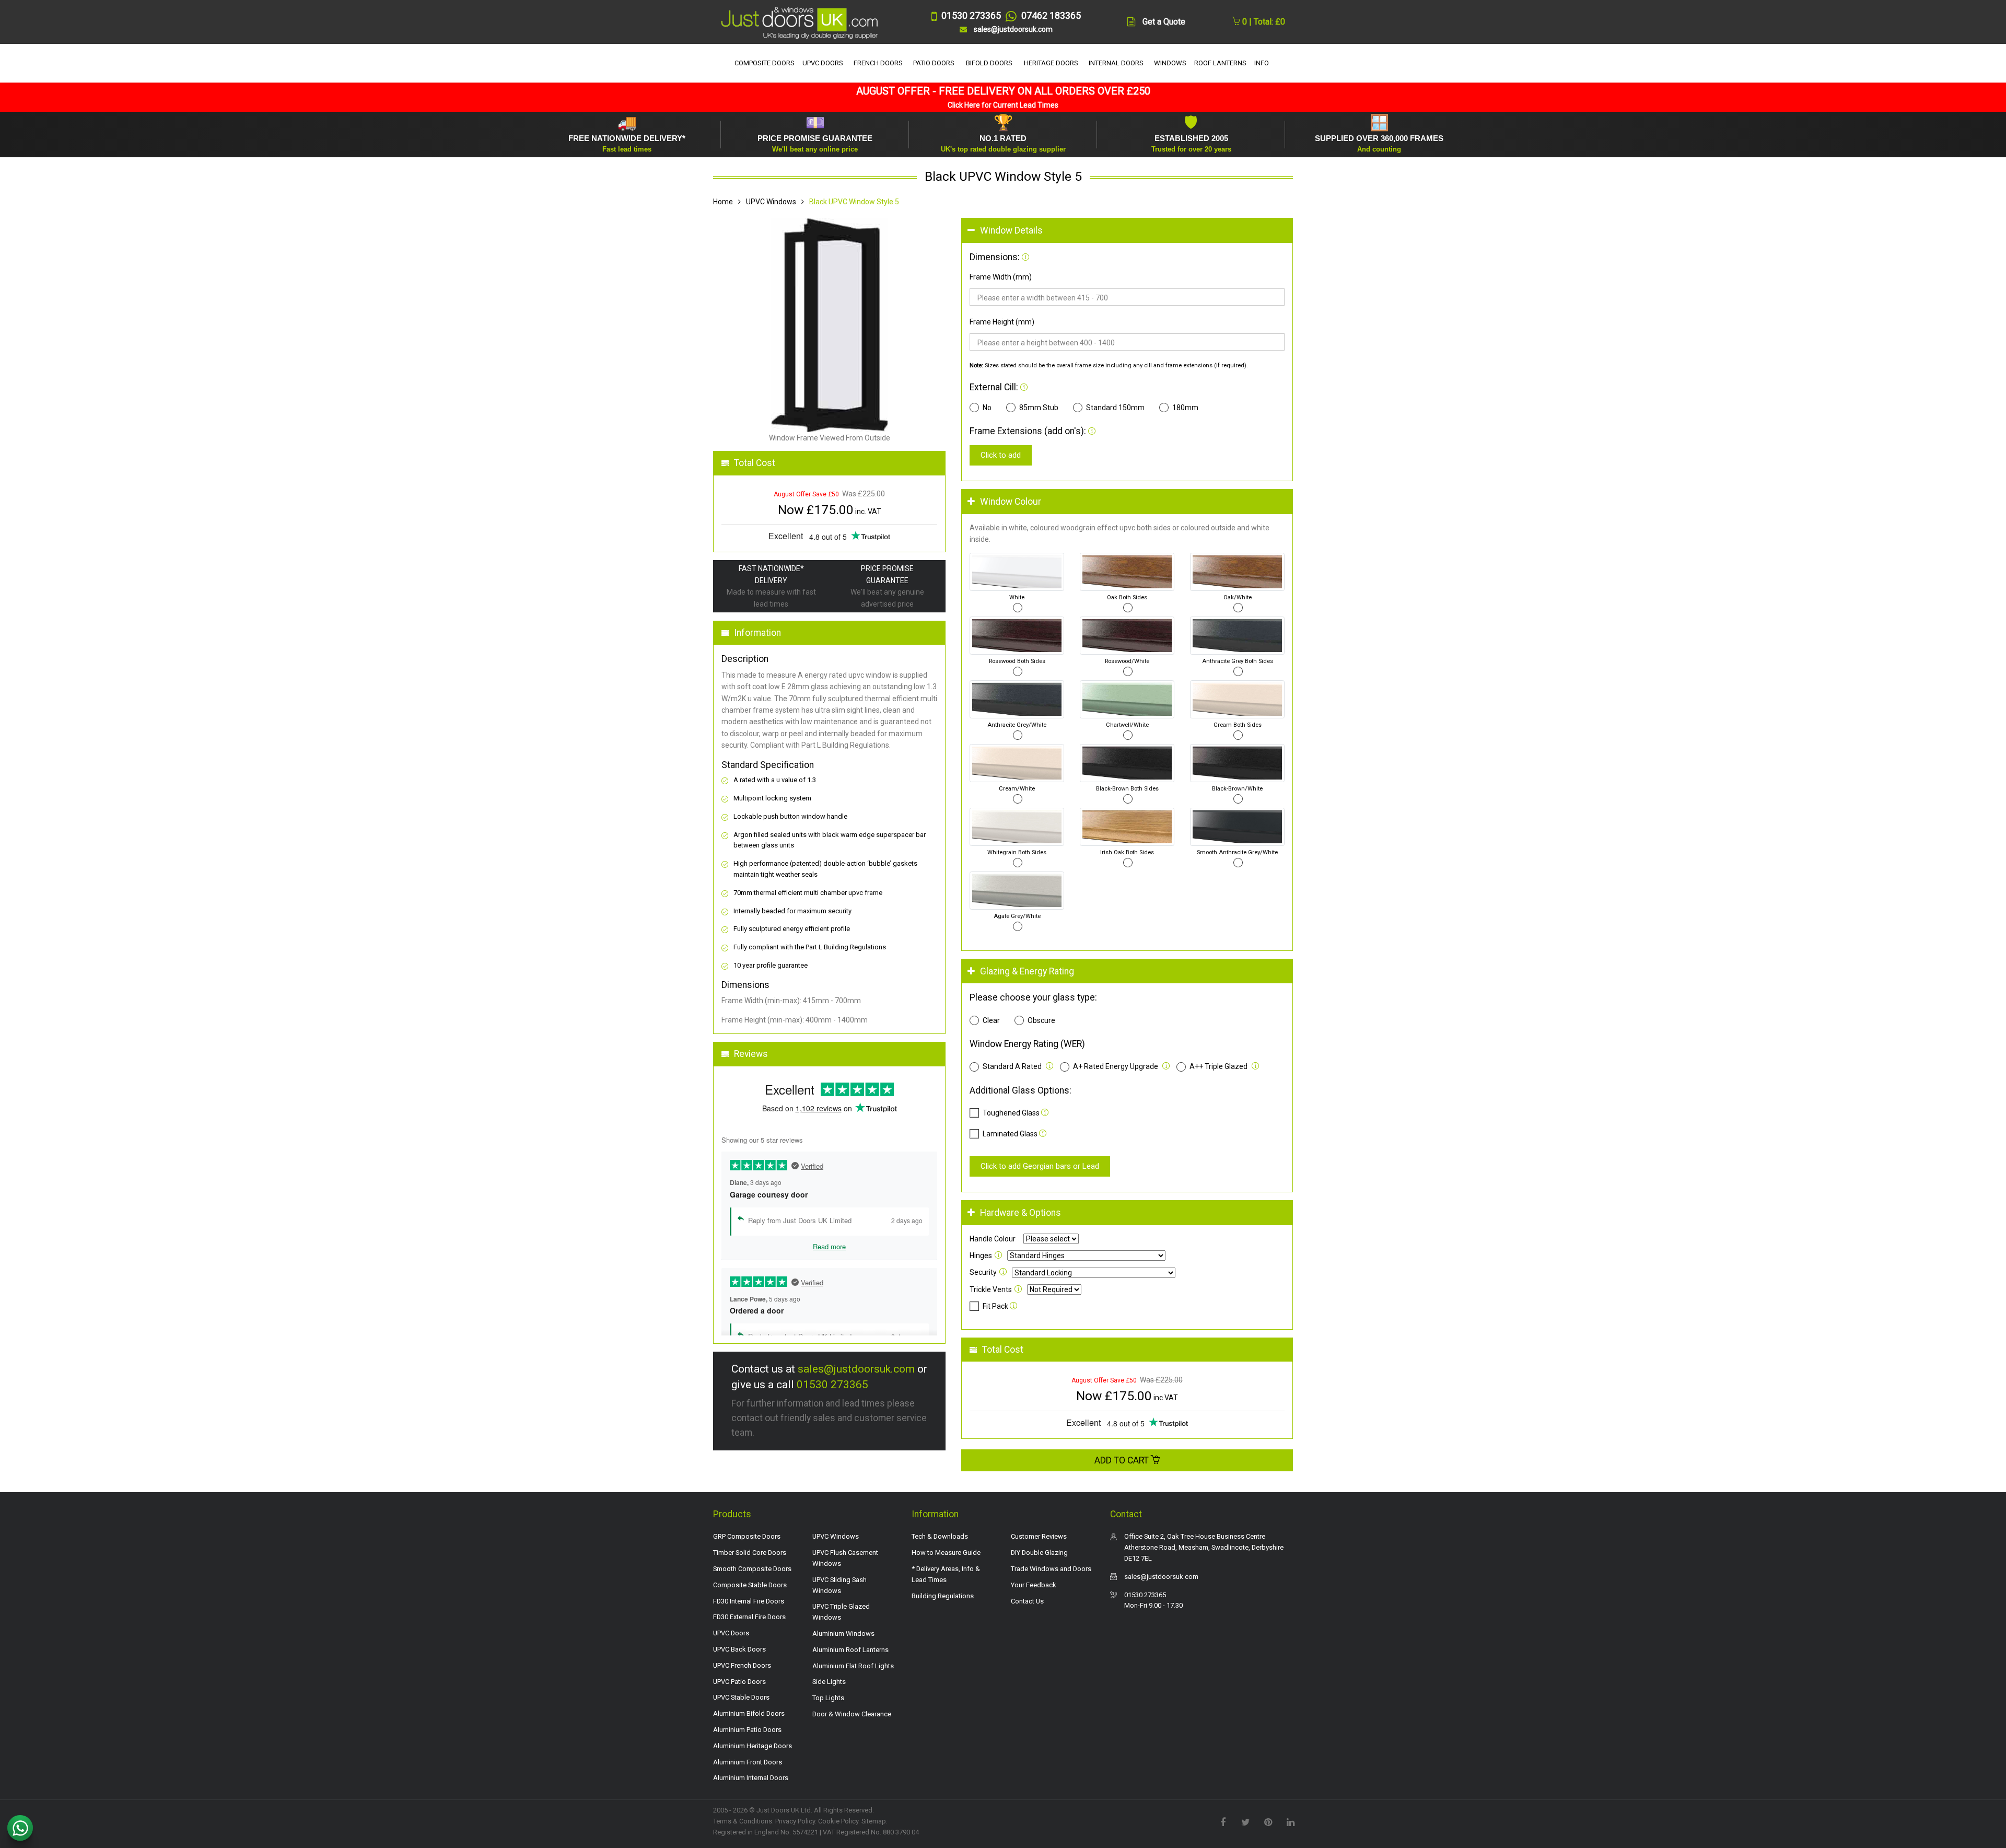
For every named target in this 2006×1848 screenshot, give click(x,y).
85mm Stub (1039, 408)
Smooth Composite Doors (752, 1569)
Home (723, 202)
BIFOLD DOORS (989, 63)
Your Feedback (1034, 1585)
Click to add (1001, 455)
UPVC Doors (731, 1633)
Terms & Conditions (743, 1821)
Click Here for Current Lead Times (1003, 105)
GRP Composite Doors (747, 1536)
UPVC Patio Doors (739, 1682)
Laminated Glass (1010, 1134)
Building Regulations (943, 1596)
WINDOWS (1170, 63)
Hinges (981, 1256)
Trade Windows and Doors (1051, 1569)
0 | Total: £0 (1263, 22)
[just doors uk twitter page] (1245, 1821)
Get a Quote (1164, 22)
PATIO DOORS (934, 63)
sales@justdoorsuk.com (856, 1369)
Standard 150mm (1115, 408)
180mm (1185, 408)
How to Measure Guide (946, 1553)
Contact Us (1027, 1601)
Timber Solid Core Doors (750, 1553)
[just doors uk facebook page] (1223, 1821)
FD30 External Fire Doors (749, 1617)
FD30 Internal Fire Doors (749, 1601)
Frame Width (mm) (1001, 277)
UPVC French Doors (742, 1665)
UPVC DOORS (823, 63)
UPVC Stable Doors (741, 1697)
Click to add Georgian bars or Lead (1040, 1166)
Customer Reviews (1039, 1536)
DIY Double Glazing (1039, 1553)
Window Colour (1011, 502)
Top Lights (828, 1698)
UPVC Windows (771, 202)
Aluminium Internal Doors (751, 1778)
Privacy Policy (795, 1821)
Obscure (1041, 1020)
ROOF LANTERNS (1220, 63)
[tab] (1127, 231)
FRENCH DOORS (878, 63)
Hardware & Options (1021, 1213)
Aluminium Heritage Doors (753, 1746)
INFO (1262, 63)
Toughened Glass (1011, 1113)
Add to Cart (1123, 1460)
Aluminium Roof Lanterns (850, 1650)
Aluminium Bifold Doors (749, 1713)
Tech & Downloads (940, 1536)
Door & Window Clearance (852, 1714)
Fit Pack (996, 1306)
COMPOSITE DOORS (765, 63)
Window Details (1011, 230)
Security (983, 1272)
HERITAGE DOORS (1051, 63)
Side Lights (829, 1682)
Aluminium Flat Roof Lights (853, 1666)
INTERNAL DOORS (1116, 63)
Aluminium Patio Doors (747, 1730)
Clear (991, 1020)
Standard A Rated (1012, 1066)
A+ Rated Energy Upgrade (1116, 1066)
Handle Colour (993, 1239)
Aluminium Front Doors (748, 1762)
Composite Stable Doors (750, 1585)
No (987, 408)
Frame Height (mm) (1002, 322)
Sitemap (874, 1821)
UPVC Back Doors (739, 1649)
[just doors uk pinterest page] (1268, 1821)
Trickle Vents (991, 1289)
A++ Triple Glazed (1218, 1066)
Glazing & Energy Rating (1027, 971)
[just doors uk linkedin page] (1290, 1821)
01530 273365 (832, 1385)
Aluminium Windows (843, 1634)
